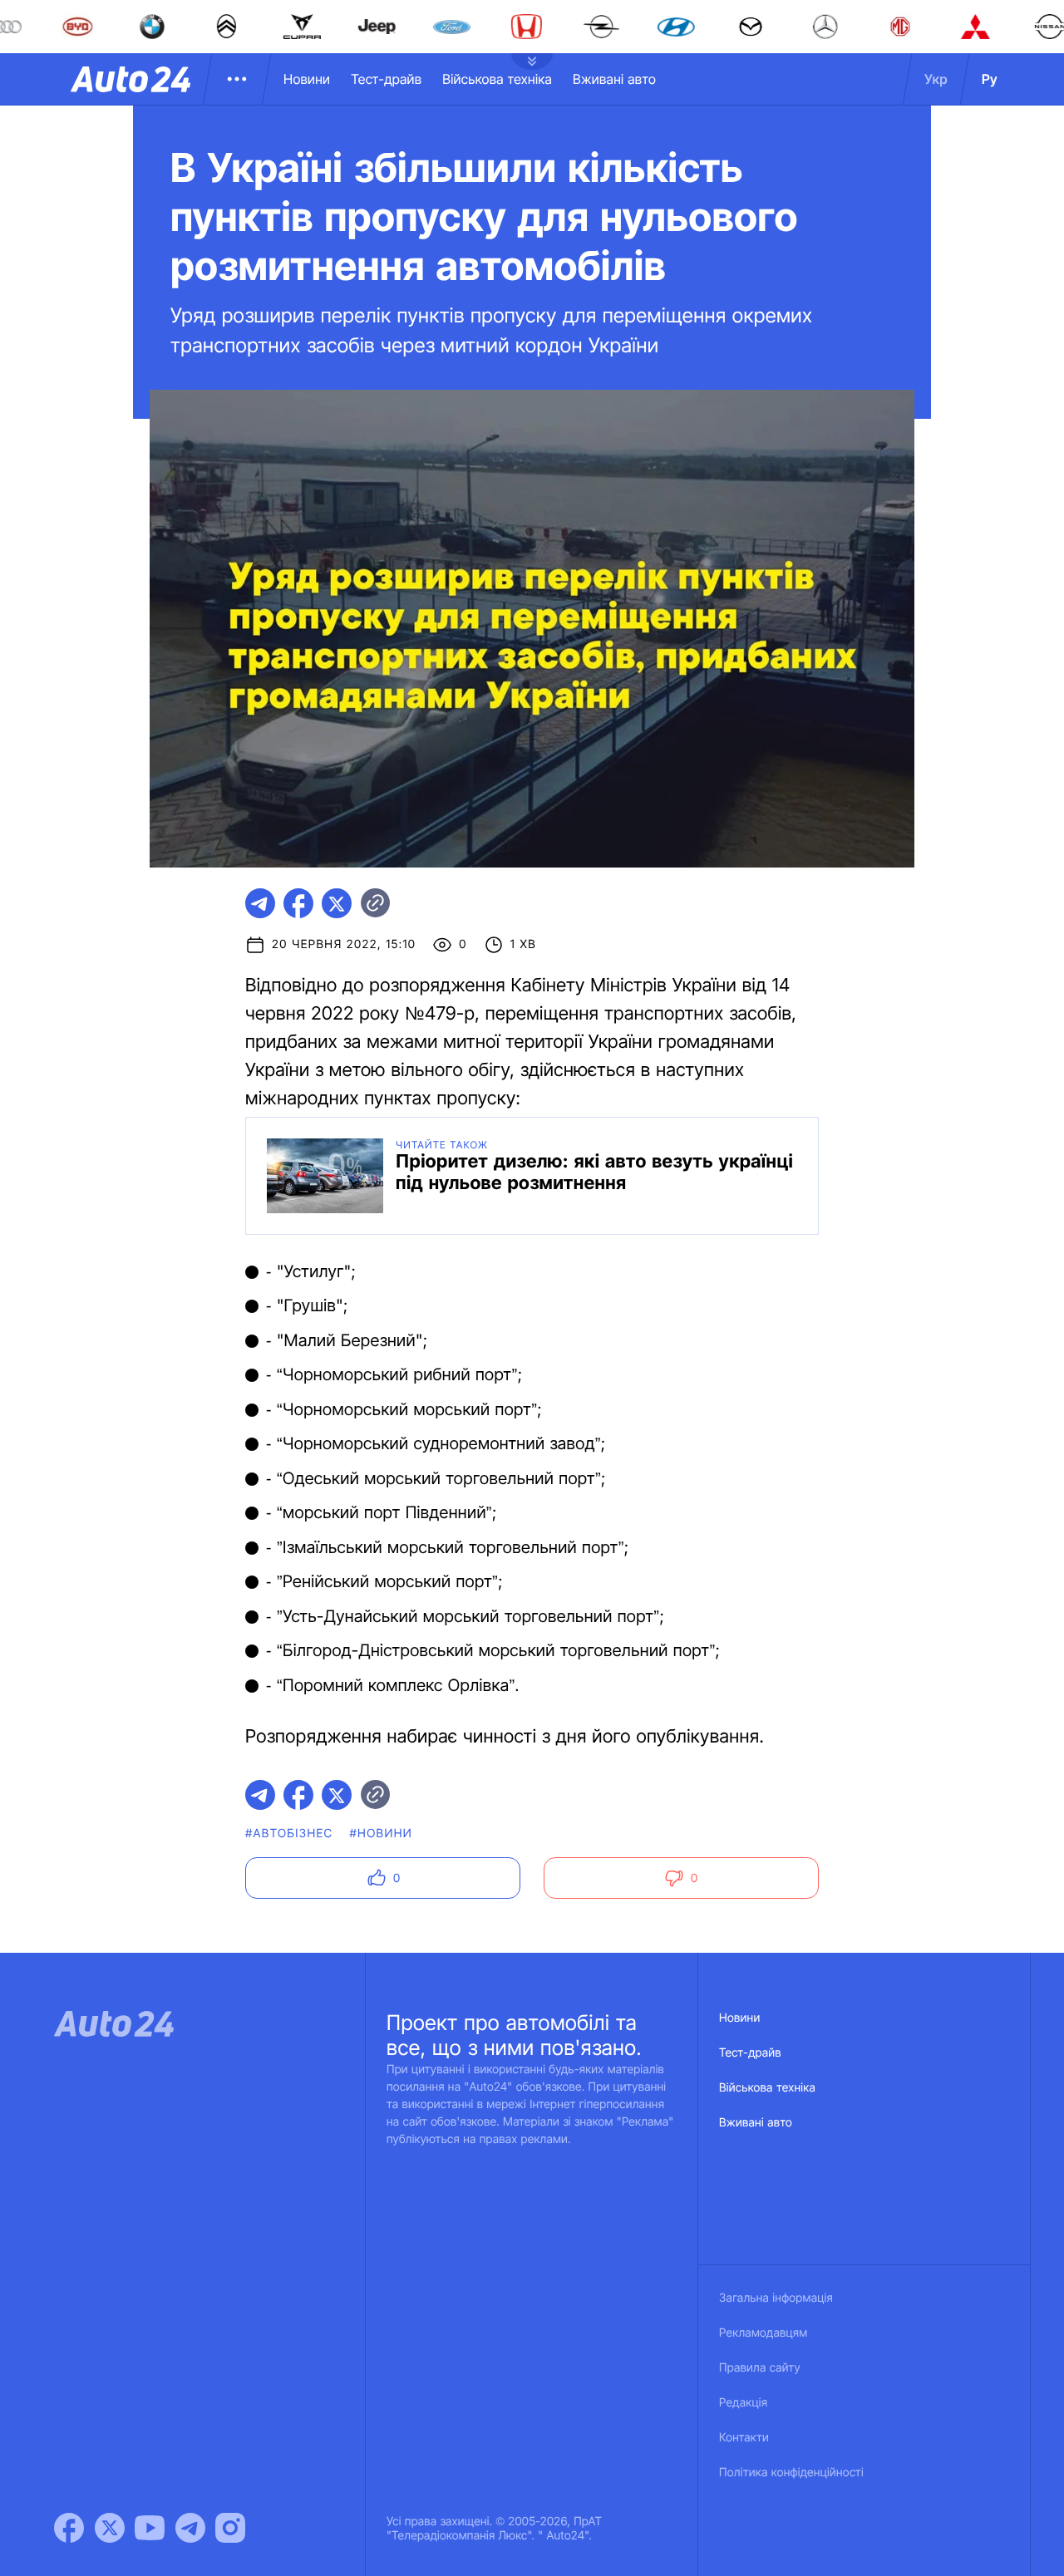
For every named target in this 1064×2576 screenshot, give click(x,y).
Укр (936, 79)
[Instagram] (230, 2528)
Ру (990, 79)
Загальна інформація (776, 2298)
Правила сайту (760, 2368)
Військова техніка (497, 79)
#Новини (382, 1834)
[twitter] (337, 903)
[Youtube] (150, 2528)
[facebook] (298, 903)
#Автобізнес (289, 1834)
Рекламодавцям (764, 2333)
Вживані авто (614, 79)
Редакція (743, 2403)
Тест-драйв (386, 79)
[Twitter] (110, 2528)
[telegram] (260, 903)
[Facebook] (69, 2528)
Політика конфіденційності (791, 2473)
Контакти (744, 2438)
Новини (307, 79)
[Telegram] (190, 2528)
